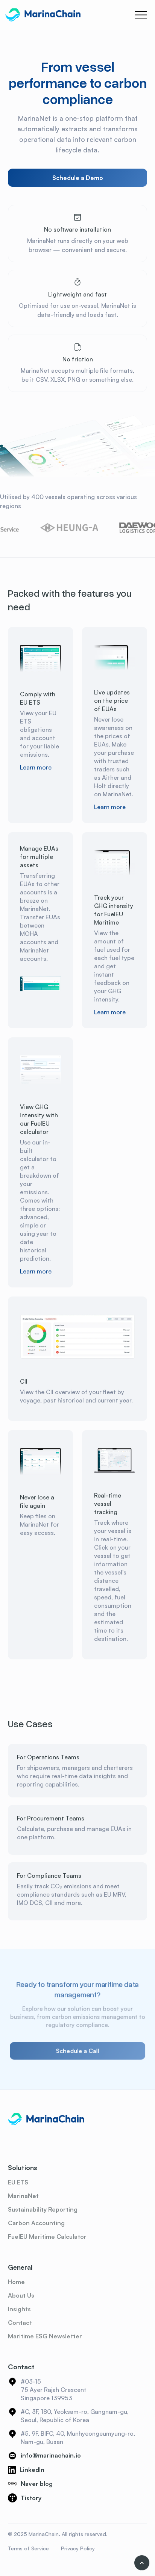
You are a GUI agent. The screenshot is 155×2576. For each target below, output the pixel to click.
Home (16, 2282)
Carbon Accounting (36, 2223)
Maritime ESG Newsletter (45, 2336)
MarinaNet (23, 2196)
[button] (141, 15)
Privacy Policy (78, 2548)
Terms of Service (28, 2548)
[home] (43, 15)
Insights (19, 2309)
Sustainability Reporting (43, 2209)
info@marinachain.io (51, 2455)
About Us (21, 2295)
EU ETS (18, 2182)
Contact (20, 2323)
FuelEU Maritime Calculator (47, 2237)
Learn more (36, 767)
